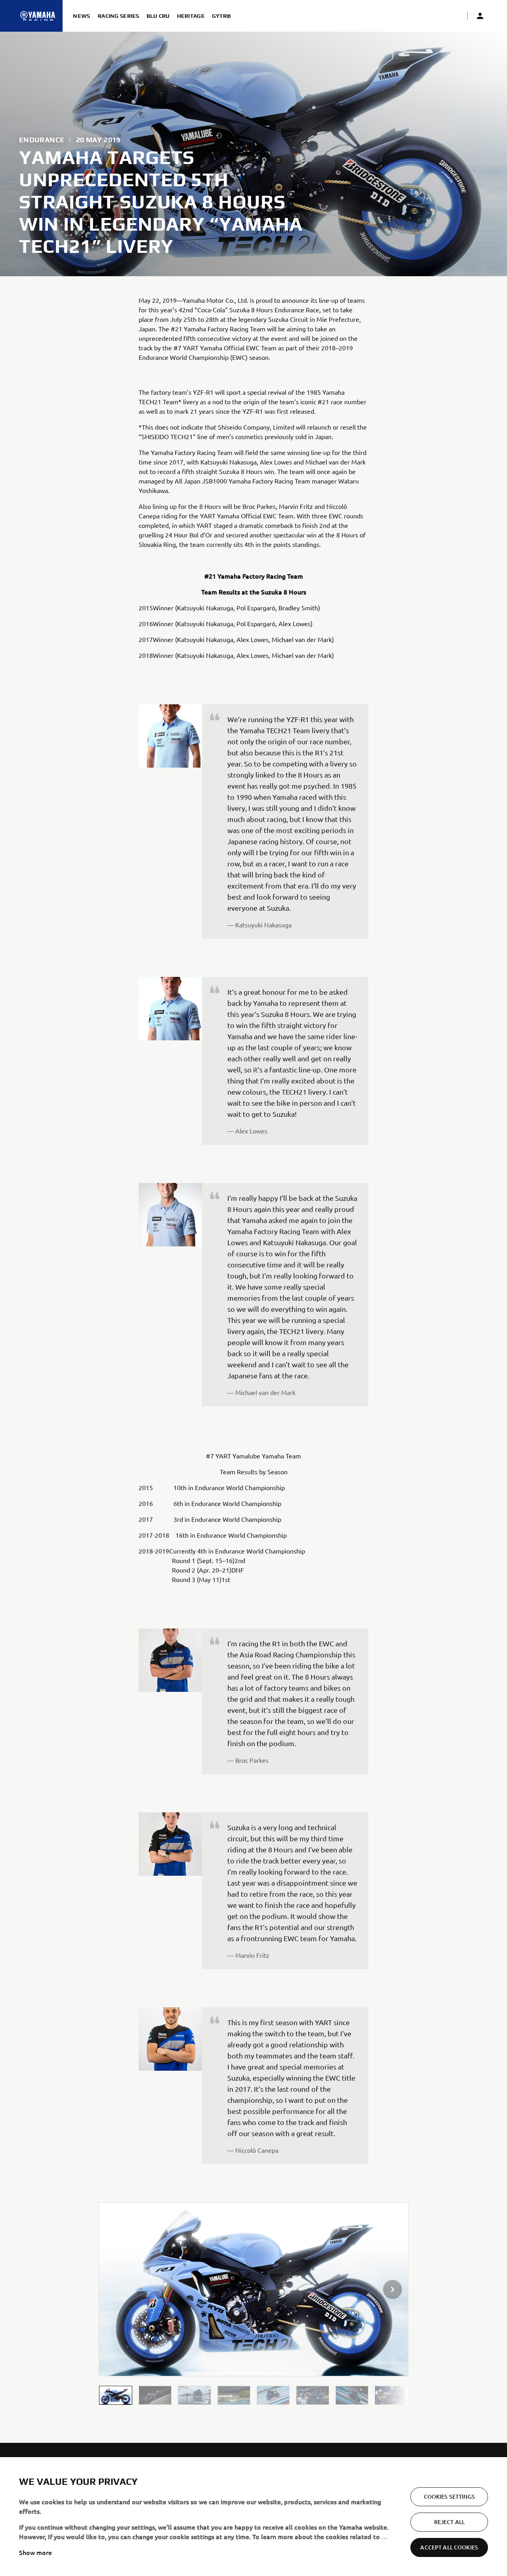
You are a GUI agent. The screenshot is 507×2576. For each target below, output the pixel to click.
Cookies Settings (449, 2497)
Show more (35, 2552)
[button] (115, 2395)
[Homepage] (38, 16)
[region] (253, 2517)
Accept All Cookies (449, 2547)
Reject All (449, 2522)
